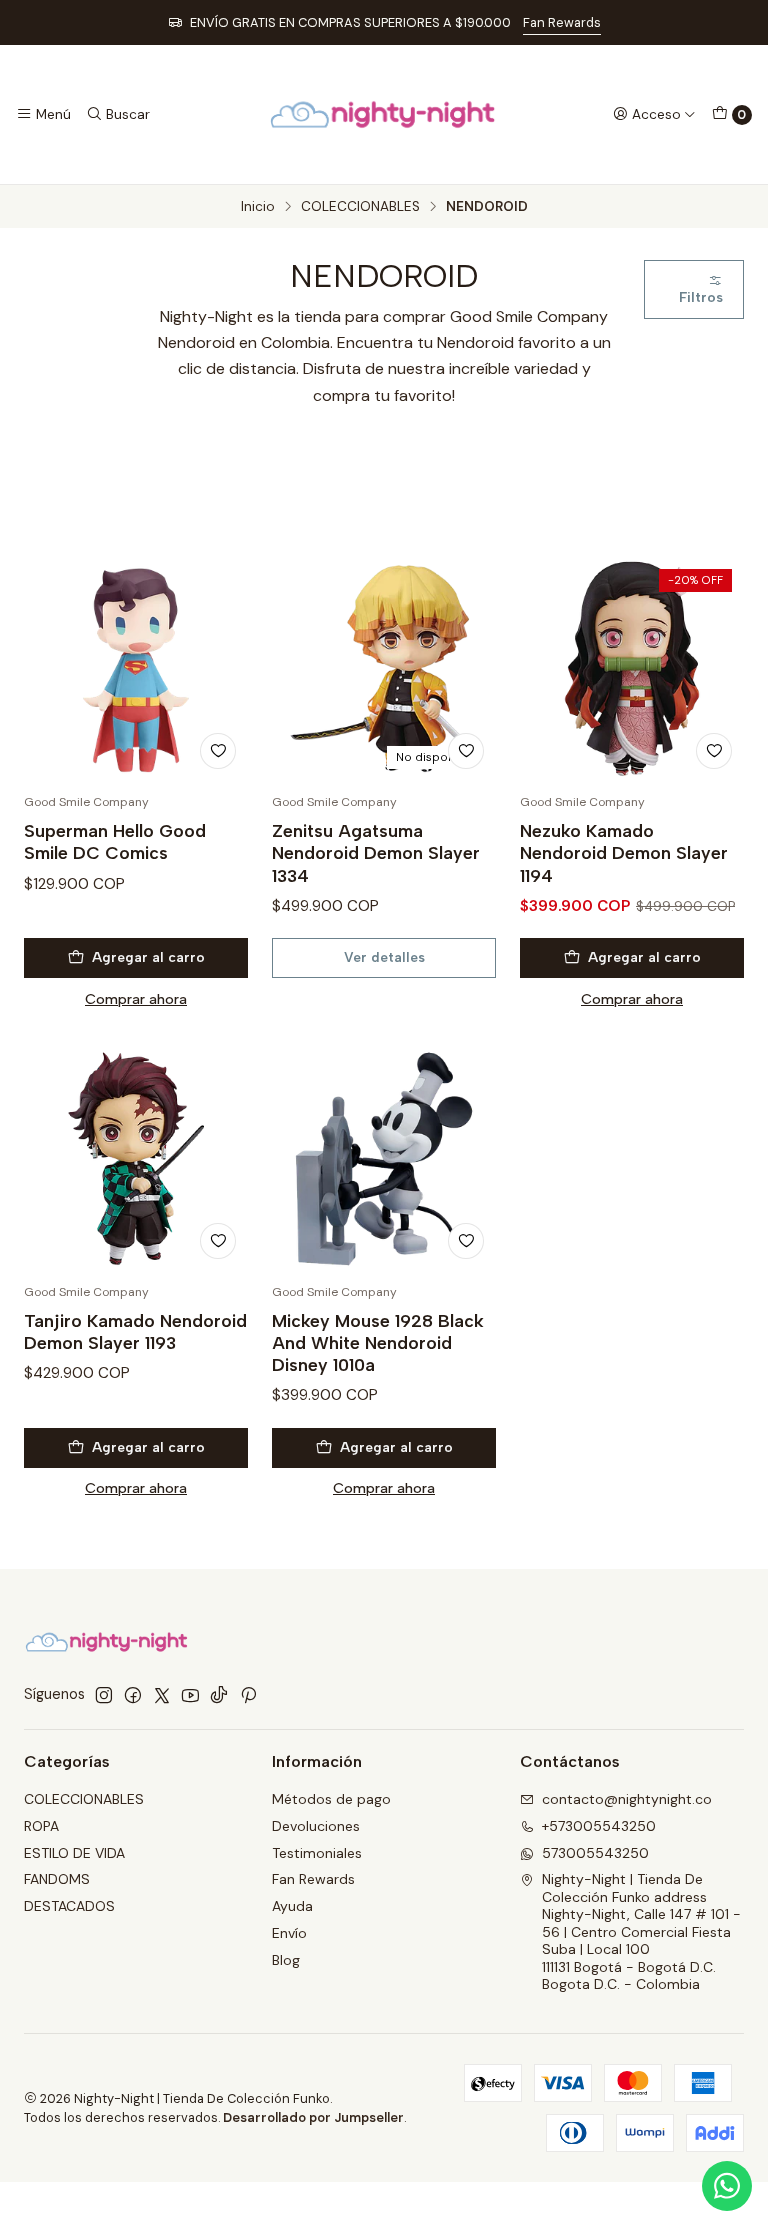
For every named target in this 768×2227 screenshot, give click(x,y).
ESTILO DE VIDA (74, 1853)
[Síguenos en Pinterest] (248, 1695)
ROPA (41, 1826)
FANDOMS (57, 1879)
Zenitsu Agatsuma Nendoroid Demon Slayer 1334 (376, 852)
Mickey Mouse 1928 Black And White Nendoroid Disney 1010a (378, 1342)
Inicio (258, 207)
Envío (289, 1933)
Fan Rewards (562, 22)
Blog (286, 1960)
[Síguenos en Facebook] (133, 1695)
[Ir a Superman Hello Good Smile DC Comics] (136, 669)
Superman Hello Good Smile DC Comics (115, 841)
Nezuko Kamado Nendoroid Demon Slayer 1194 (624, 852)
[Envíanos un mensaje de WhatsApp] (727, 2186)
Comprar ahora (136, 999)
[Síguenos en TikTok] (219, 1695)
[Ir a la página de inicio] (384, 114)
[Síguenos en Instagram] (104, 1695)
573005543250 (595, 1853)
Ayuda (292, 1906)
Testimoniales (317, 1853)
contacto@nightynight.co (627, 1799)
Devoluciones (316, 1826)
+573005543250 (599, 1826)
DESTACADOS (69, 1906)
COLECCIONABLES (360, 207)
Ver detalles (384, 957)
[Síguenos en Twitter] (162, 1695)
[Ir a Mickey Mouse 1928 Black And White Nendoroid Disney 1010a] (384, 1159)
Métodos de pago (331, 1799)
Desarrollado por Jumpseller (313, 2117)
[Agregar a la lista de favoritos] (218, 751)
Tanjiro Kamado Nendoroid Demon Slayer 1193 (135, 1331)
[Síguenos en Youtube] (190, 1695)
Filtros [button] (701, 297)
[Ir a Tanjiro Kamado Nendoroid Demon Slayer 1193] (136, 1159)
